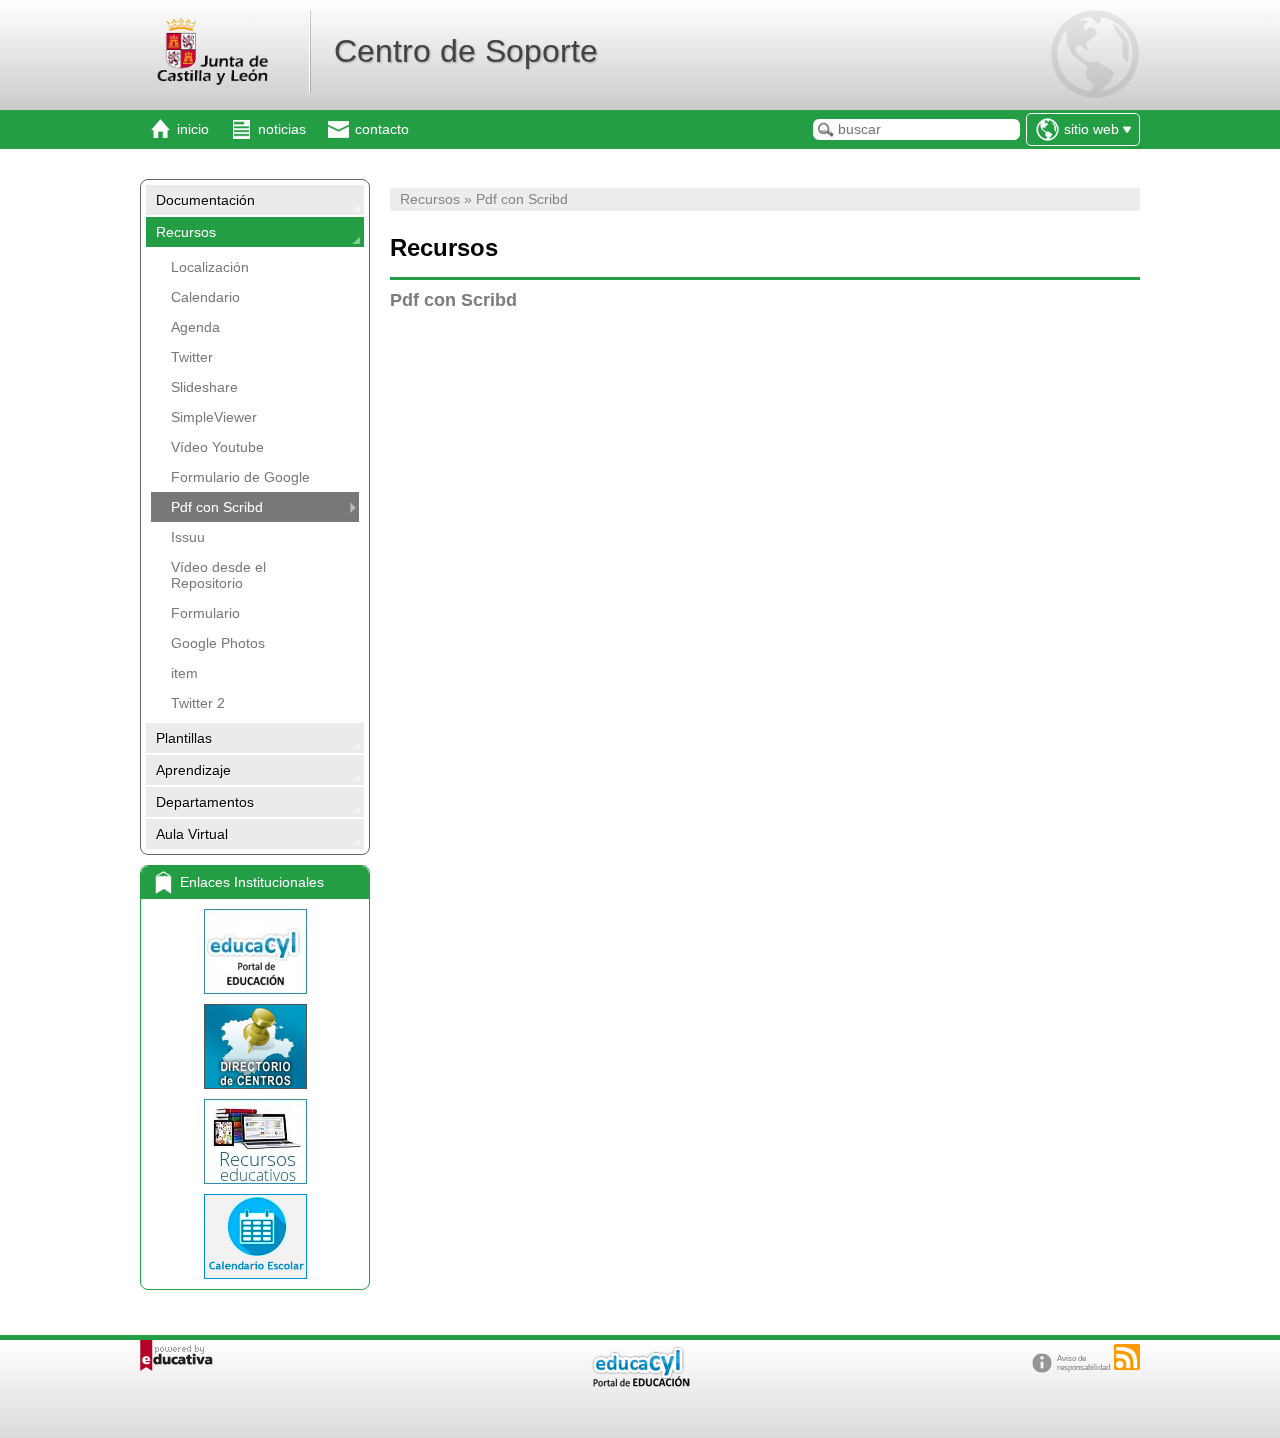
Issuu (188, 537)
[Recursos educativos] (255, 1141)
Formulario (205, 613)
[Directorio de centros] (255, 1046)
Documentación (205, 200)
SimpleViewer (214, 417)
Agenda (195, 327)
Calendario (205, 297)
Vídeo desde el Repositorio (218, 575)
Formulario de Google (240, 477)
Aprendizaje (193, 770)
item (184, 673)
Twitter (192, 357)
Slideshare (204, 387)
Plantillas (184, 738)
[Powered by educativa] (176, 1355)
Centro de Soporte (466, 51)
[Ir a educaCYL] (640, 1382)
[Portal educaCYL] (255, 951)
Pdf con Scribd (217, 507)
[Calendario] (255, 1236)
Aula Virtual (192, 834)
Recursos (186, 232)
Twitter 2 (198, 703)
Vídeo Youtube (217, 447)
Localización (210, 267)
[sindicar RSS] (1127, 1357)
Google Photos (218, 643)
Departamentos (205, 802)
